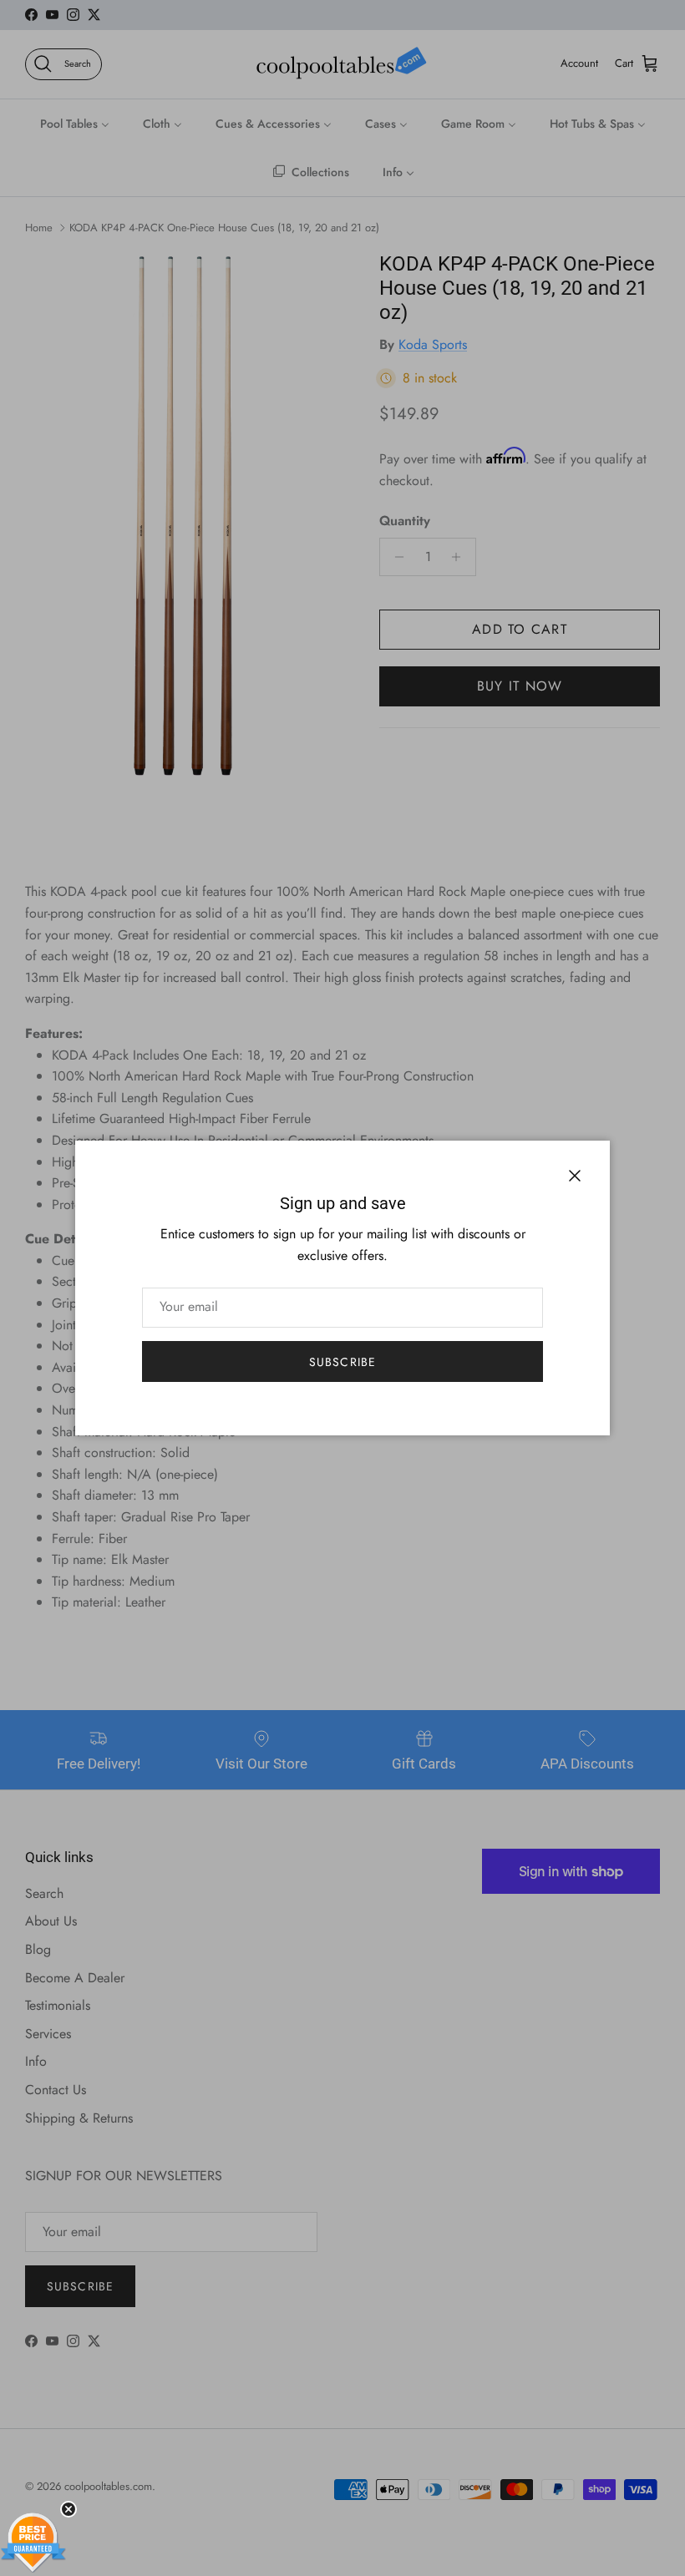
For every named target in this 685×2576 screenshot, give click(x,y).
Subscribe (342, 1362)
